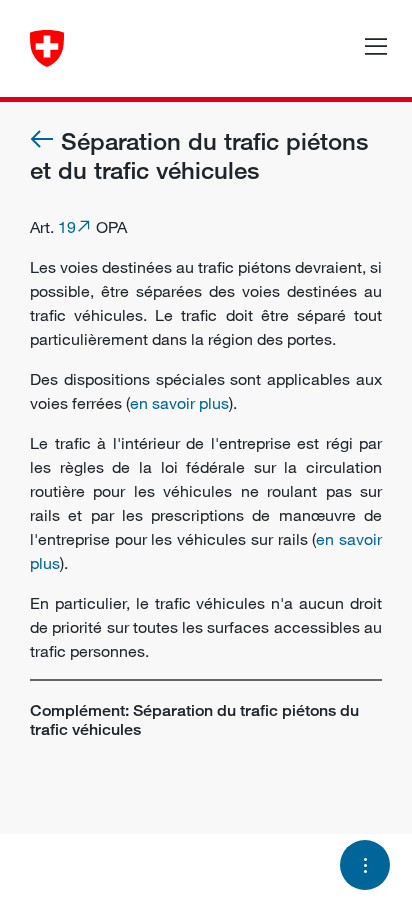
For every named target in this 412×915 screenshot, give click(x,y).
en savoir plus (179, 403)
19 (67, 227)
